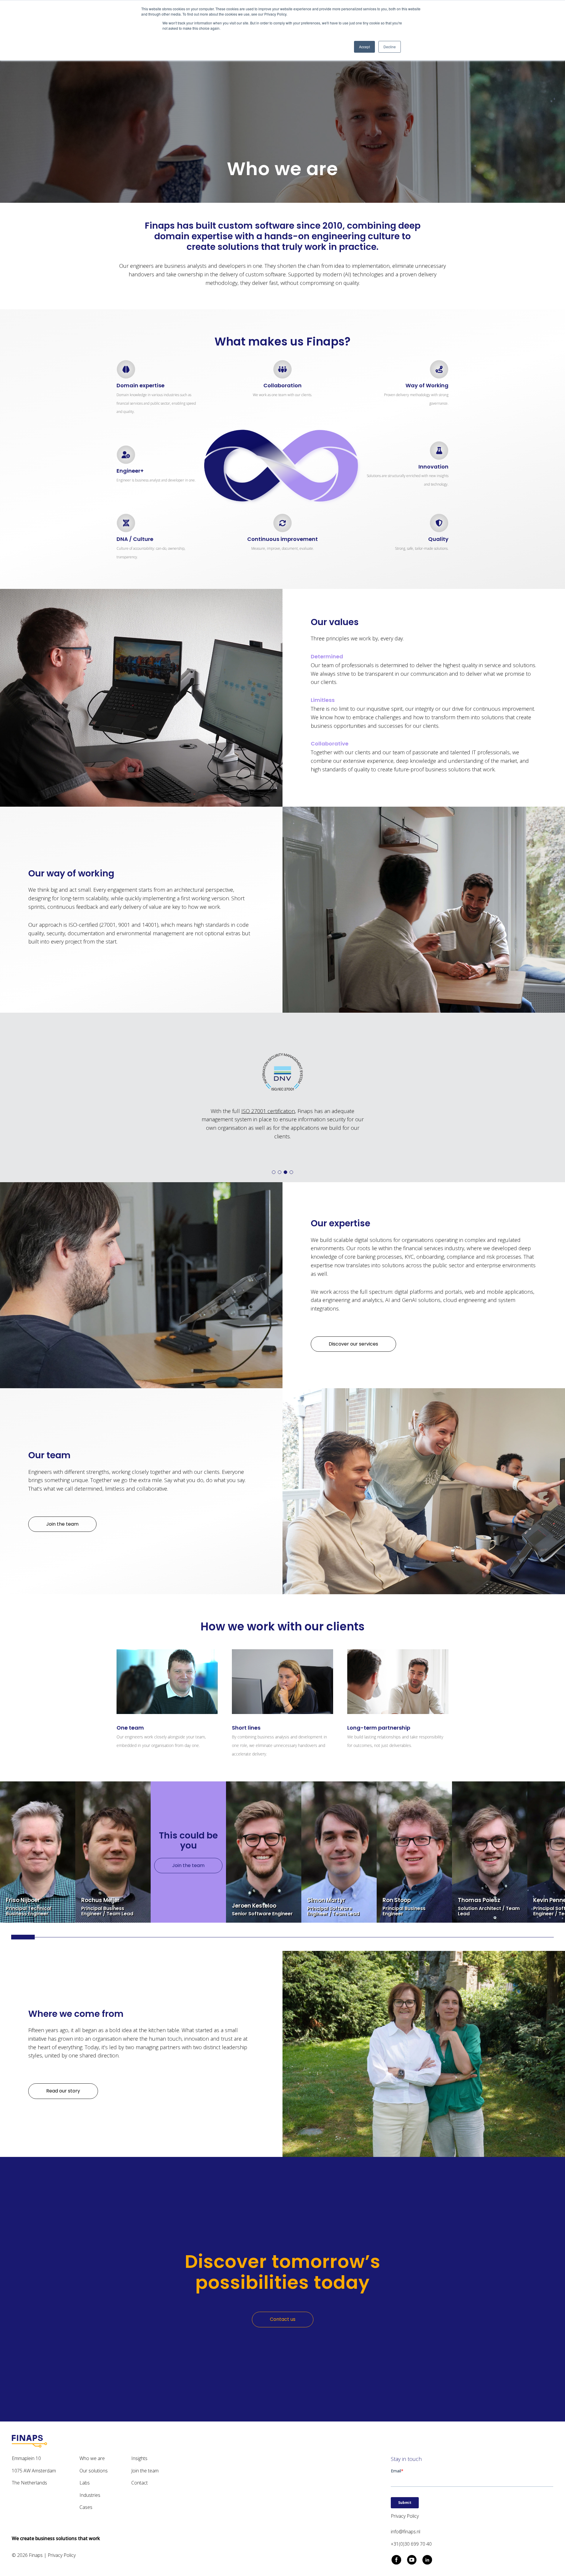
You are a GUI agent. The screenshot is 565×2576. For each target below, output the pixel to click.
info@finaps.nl (406, 2532)
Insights (139, 2458)
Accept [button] (364, 47)
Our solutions (94, 2471)
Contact (139, 2483)
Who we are (92, 2458)
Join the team (188, 1865)
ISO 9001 (241, 1111)
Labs (85, 2483)
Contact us (283, 2319)
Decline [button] (390, 47)
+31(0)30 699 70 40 (411, 2544)
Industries (90, 2495)
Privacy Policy (62, 2555)
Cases (86, 2507)
